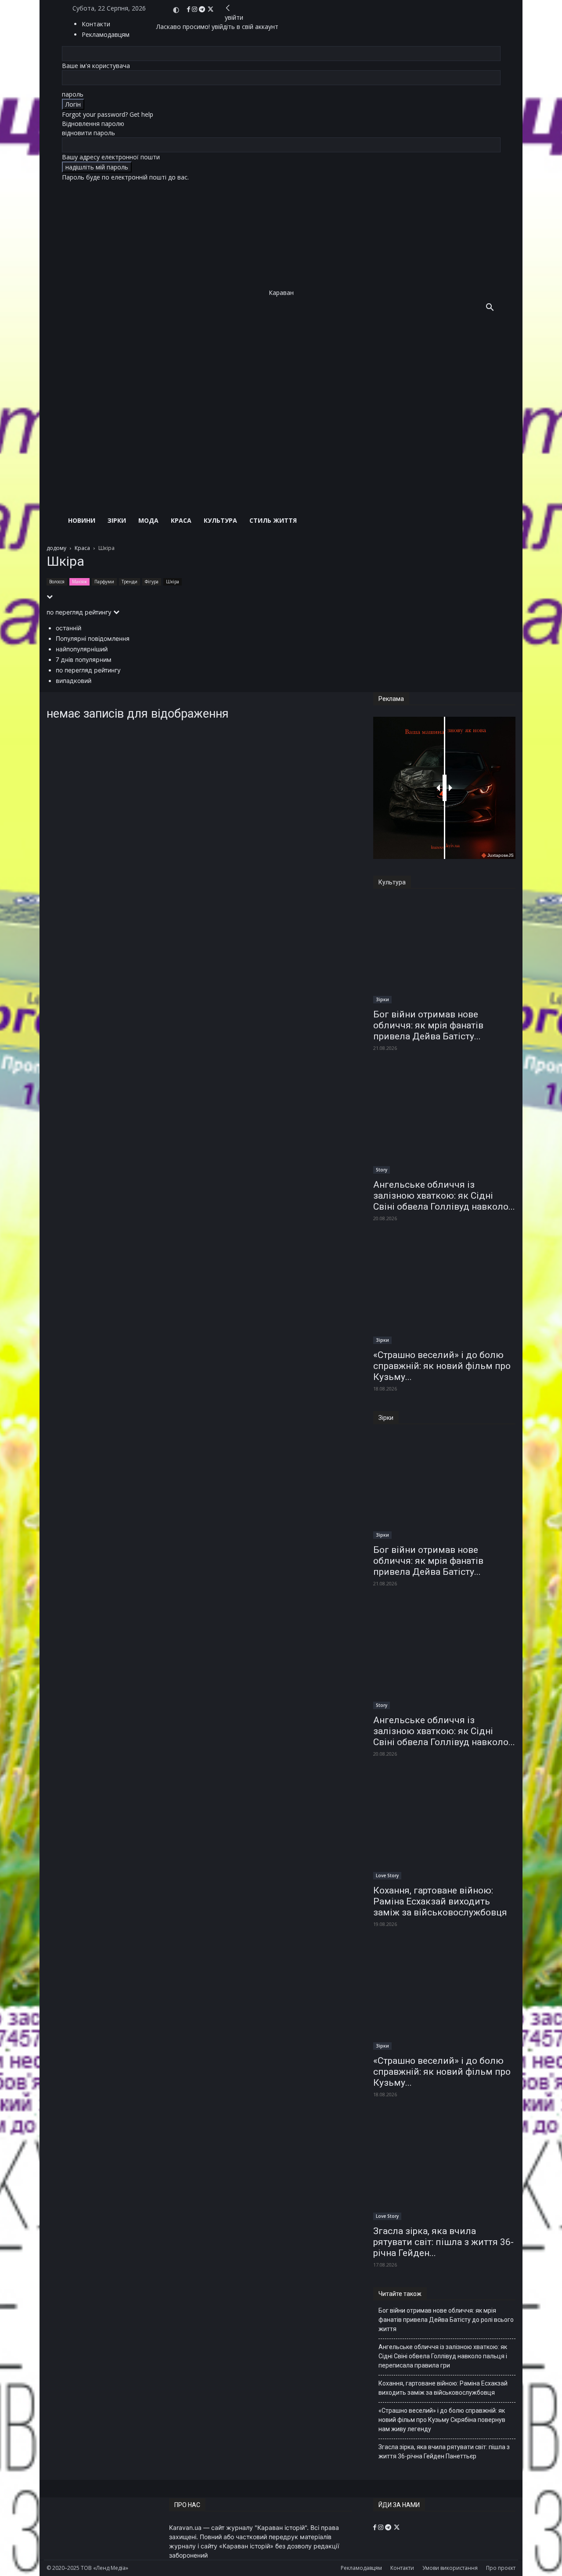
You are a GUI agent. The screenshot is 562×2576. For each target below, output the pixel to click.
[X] (211, 9)
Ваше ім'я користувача (96, 66)
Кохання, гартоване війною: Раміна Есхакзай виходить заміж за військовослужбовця (440, 1901)
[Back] (228, 8)
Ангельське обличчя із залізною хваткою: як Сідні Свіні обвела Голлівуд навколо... (444, 1196)
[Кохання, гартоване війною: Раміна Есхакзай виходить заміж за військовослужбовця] (444, 1828)
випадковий (74, 681)
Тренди (130, 582)
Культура (220, 520)
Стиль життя (273, 520)
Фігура (152, 582)
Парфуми (104, 582)
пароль (73, 94)
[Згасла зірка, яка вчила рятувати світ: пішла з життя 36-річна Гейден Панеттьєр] (444, 2168)
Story (382, 1170)
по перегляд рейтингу (88, 670)
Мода (148, 520)
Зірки (117, 520)
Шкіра (173, 582)
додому (56, 548)
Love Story (387, 1875)
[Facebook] (189, 9)
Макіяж (79, 582)
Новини (82, 520)
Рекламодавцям (361, 2568)
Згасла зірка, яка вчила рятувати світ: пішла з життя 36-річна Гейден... (443, 2242)
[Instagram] (195, 9)
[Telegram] (203, 9)
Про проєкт (501, 2568)
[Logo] (271, 399)
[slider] (445, 788)
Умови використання (450, 2568)
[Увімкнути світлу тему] (176, 10)
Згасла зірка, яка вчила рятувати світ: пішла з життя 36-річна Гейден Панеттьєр (444, 2452)
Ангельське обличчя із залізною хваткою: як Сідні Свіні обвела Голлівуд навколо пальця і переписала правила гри (443, 2356)
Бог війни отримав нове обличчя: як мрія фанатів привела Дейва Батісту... (428, 1025)
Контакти (96, 24)
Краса (181, 520)
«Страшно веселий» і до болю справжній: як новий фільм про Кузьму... (442, 1366)
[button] (490, 308)
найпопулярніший (82, 649)
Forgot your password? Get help (108, 114)
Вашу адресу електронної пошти (111, 157)
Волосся (57, 582)
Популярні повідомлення (93, 638)
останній (68, 628)
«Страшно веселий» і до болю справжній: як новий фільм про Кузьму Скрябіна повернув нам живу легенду (442, 2420)
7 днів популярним (84, 659)
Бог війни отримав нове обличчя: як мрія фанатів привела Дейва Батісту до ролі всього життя (446, 2320)
